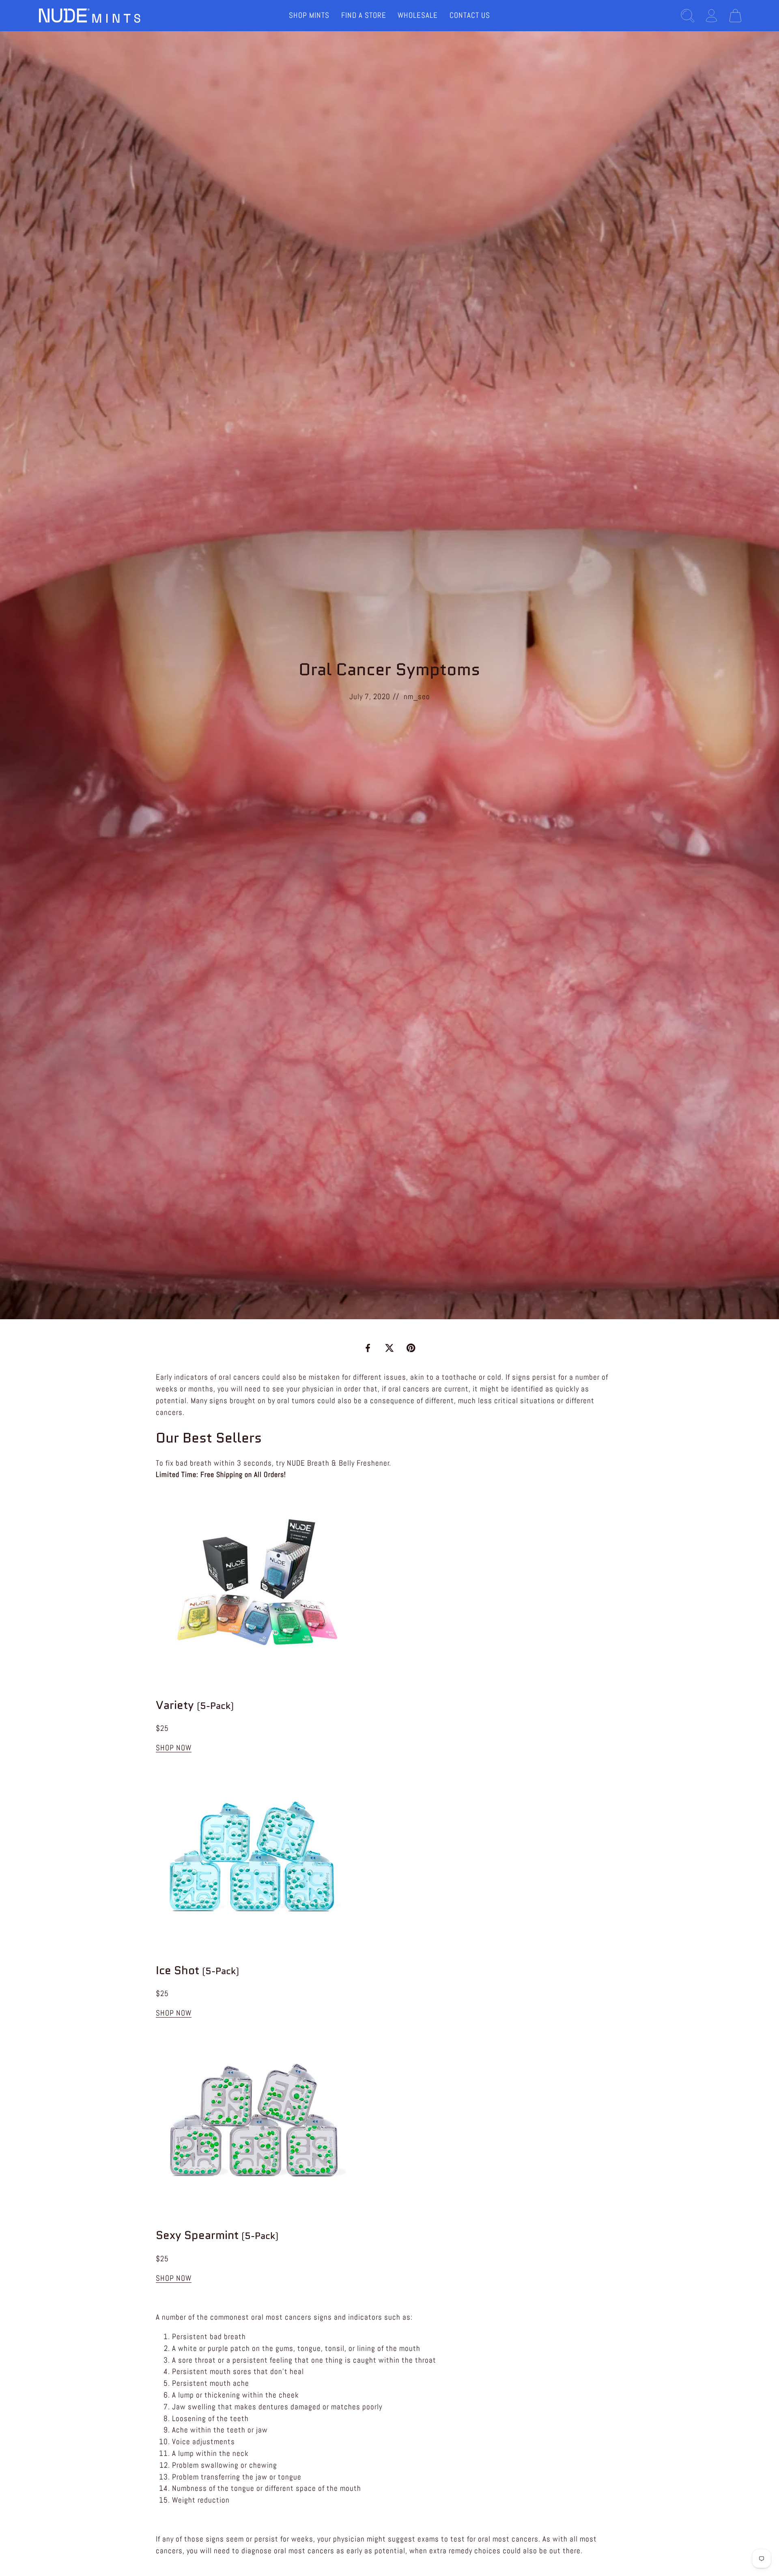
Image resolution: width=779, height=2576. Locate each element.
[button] (174, 1748)
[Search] (688, 16)
